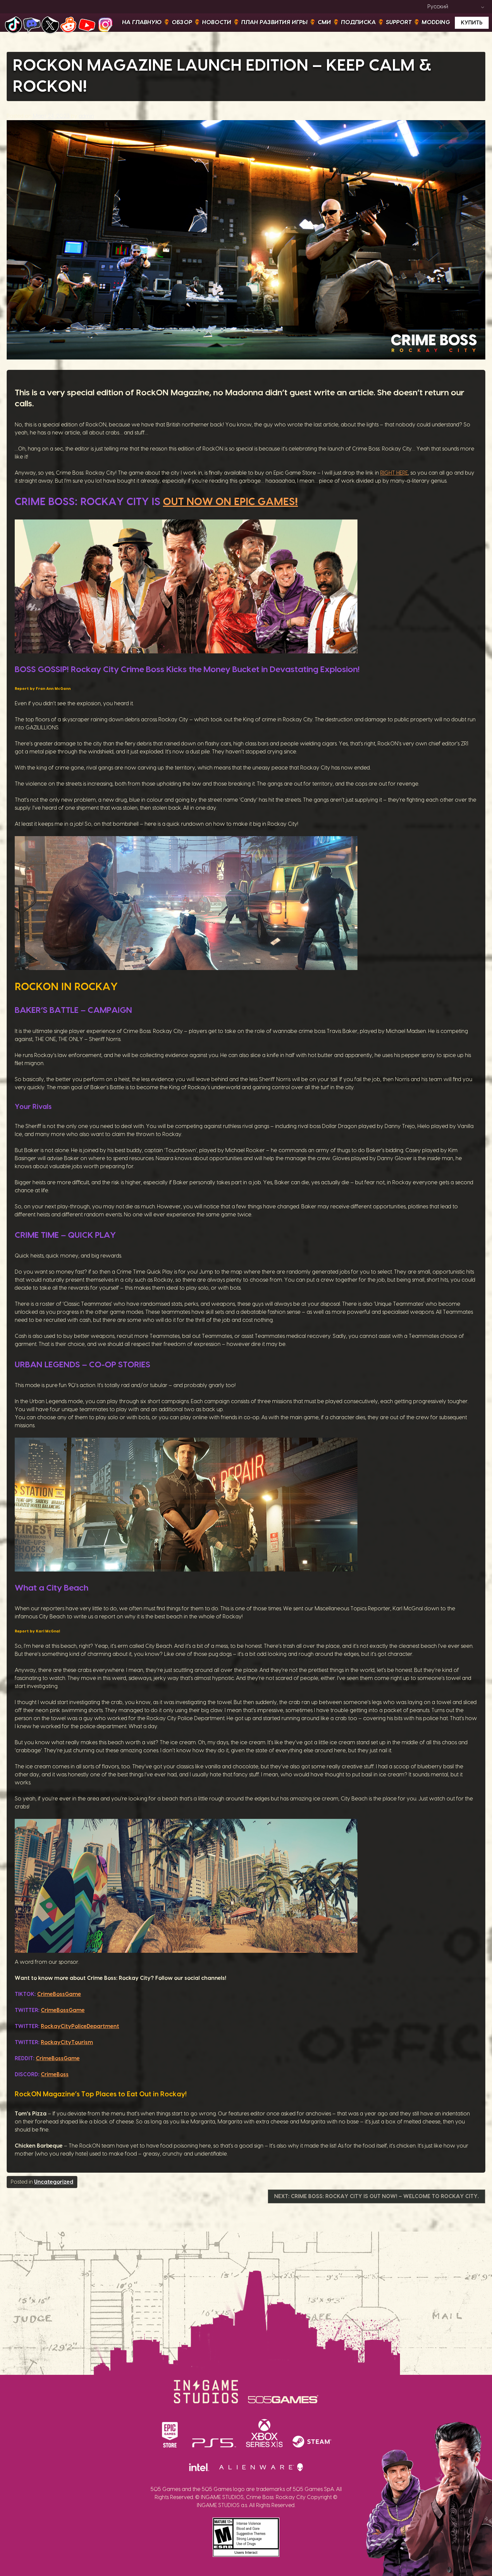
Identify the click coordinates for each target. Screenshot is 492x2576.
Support (399, 22)
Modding (436, 22)
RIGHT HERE (394, 473)
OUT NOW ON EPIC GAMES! (230, 502)
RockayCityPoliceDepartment (80, 2026)
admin (86, 116)
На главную (142, 22)
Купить (472, 23)
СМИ (324, 22)
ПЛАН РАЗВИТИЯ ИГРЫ (274, 22)
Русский (438, 7)
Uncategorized (54, 2182)
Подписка (358, 22)
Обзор (182, 22)
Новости (217, 22)
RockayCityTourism (67, 2042)
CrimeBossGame (59, 1994)
